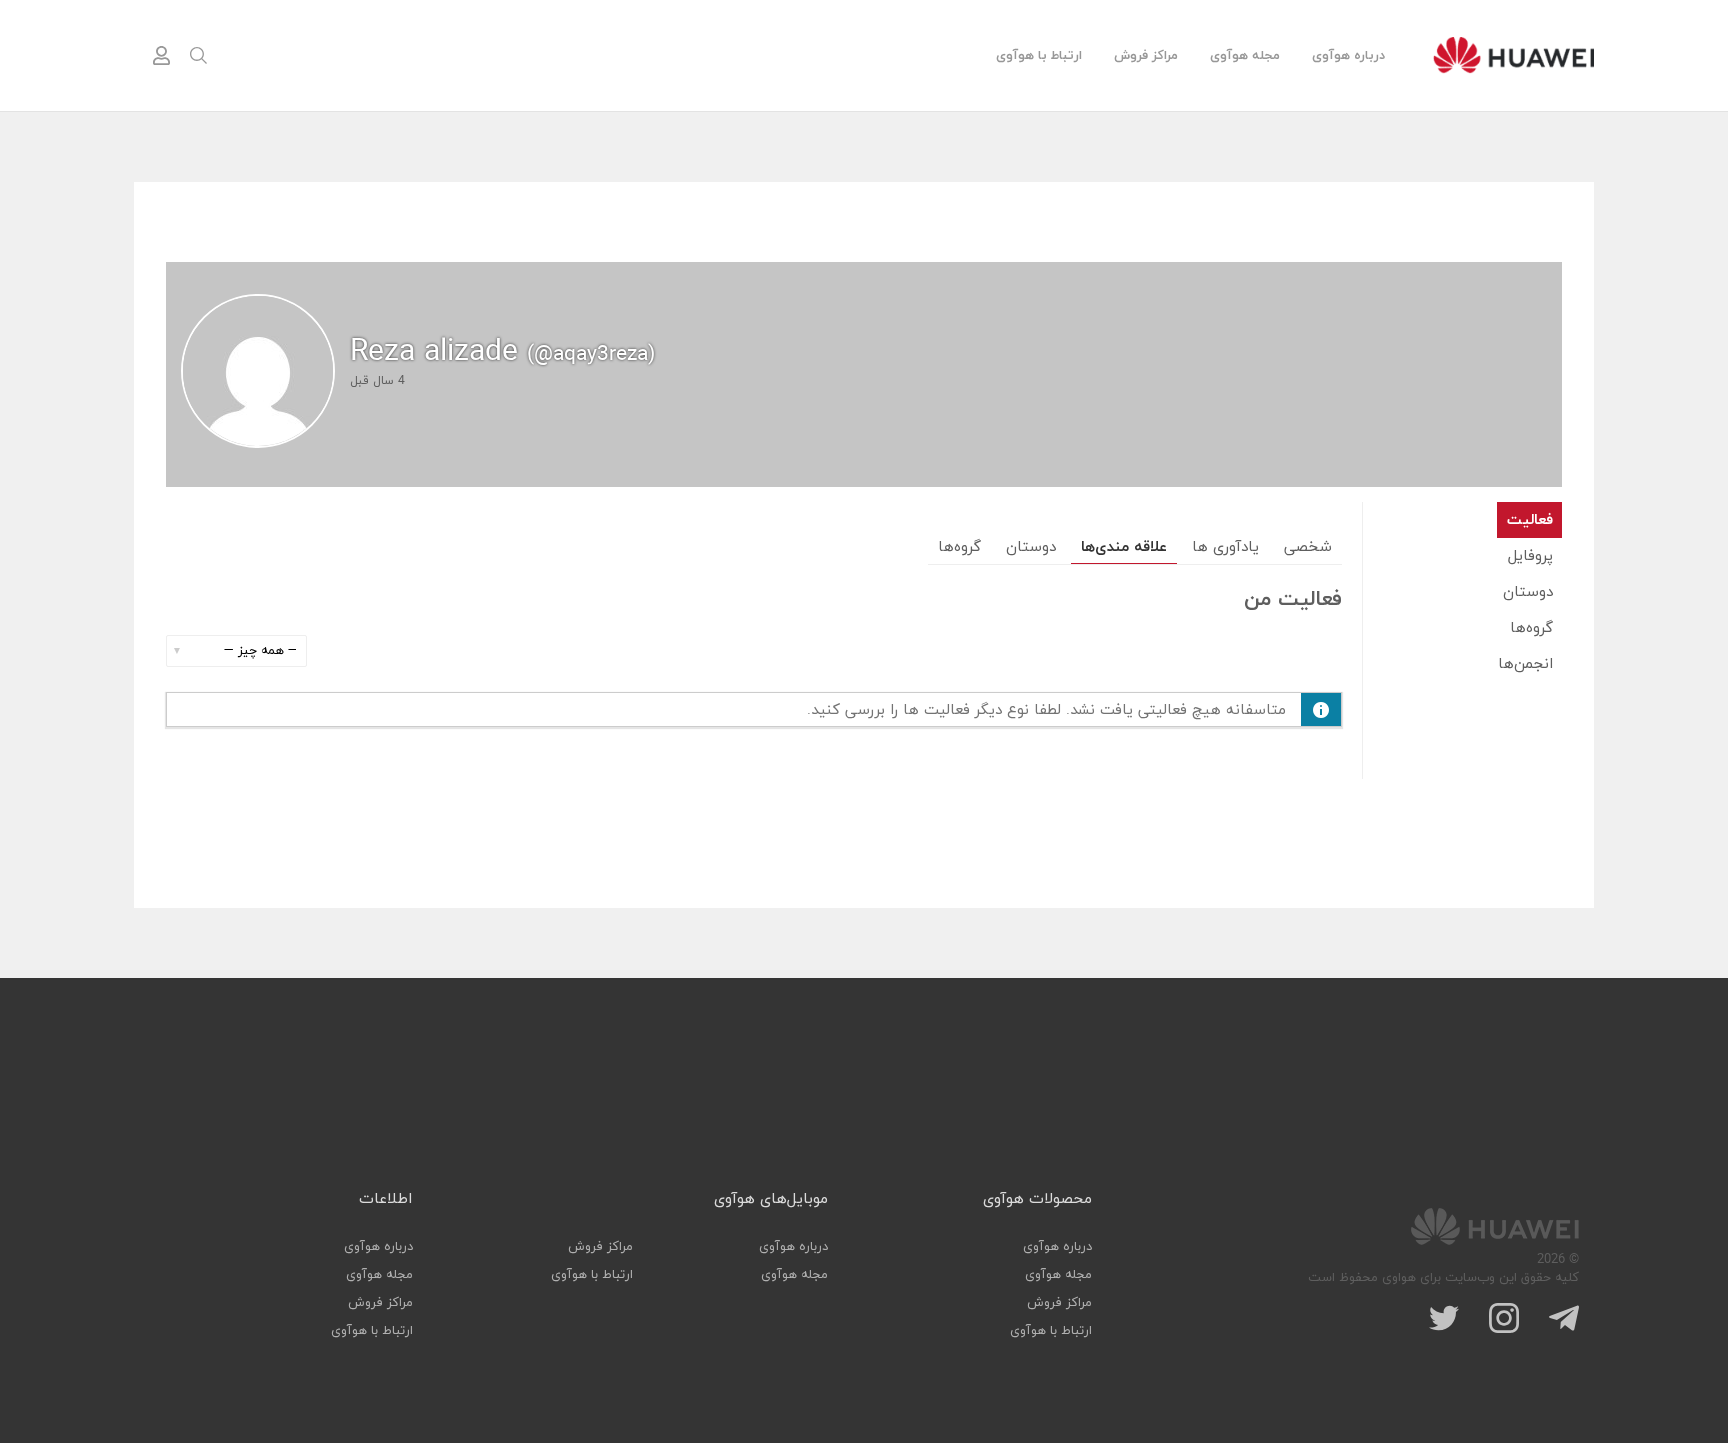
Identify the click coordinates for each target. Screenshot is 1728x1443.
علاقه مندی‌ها (1124, 547)
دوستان (1528, 592)
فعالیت (1530, 520)
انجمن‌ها (1525, 664)
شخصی (1308, 547)
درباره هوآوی (1348, 56)
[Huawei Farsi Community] (1513, 55)
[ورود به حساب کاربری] (161, 56)
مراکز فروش (1146, 56)
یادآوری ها (1225, 547)
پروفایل (1530, 556)
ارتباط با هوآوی (1039, 56)
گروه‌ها (1531, 628)
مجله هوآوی (1245, 56)
